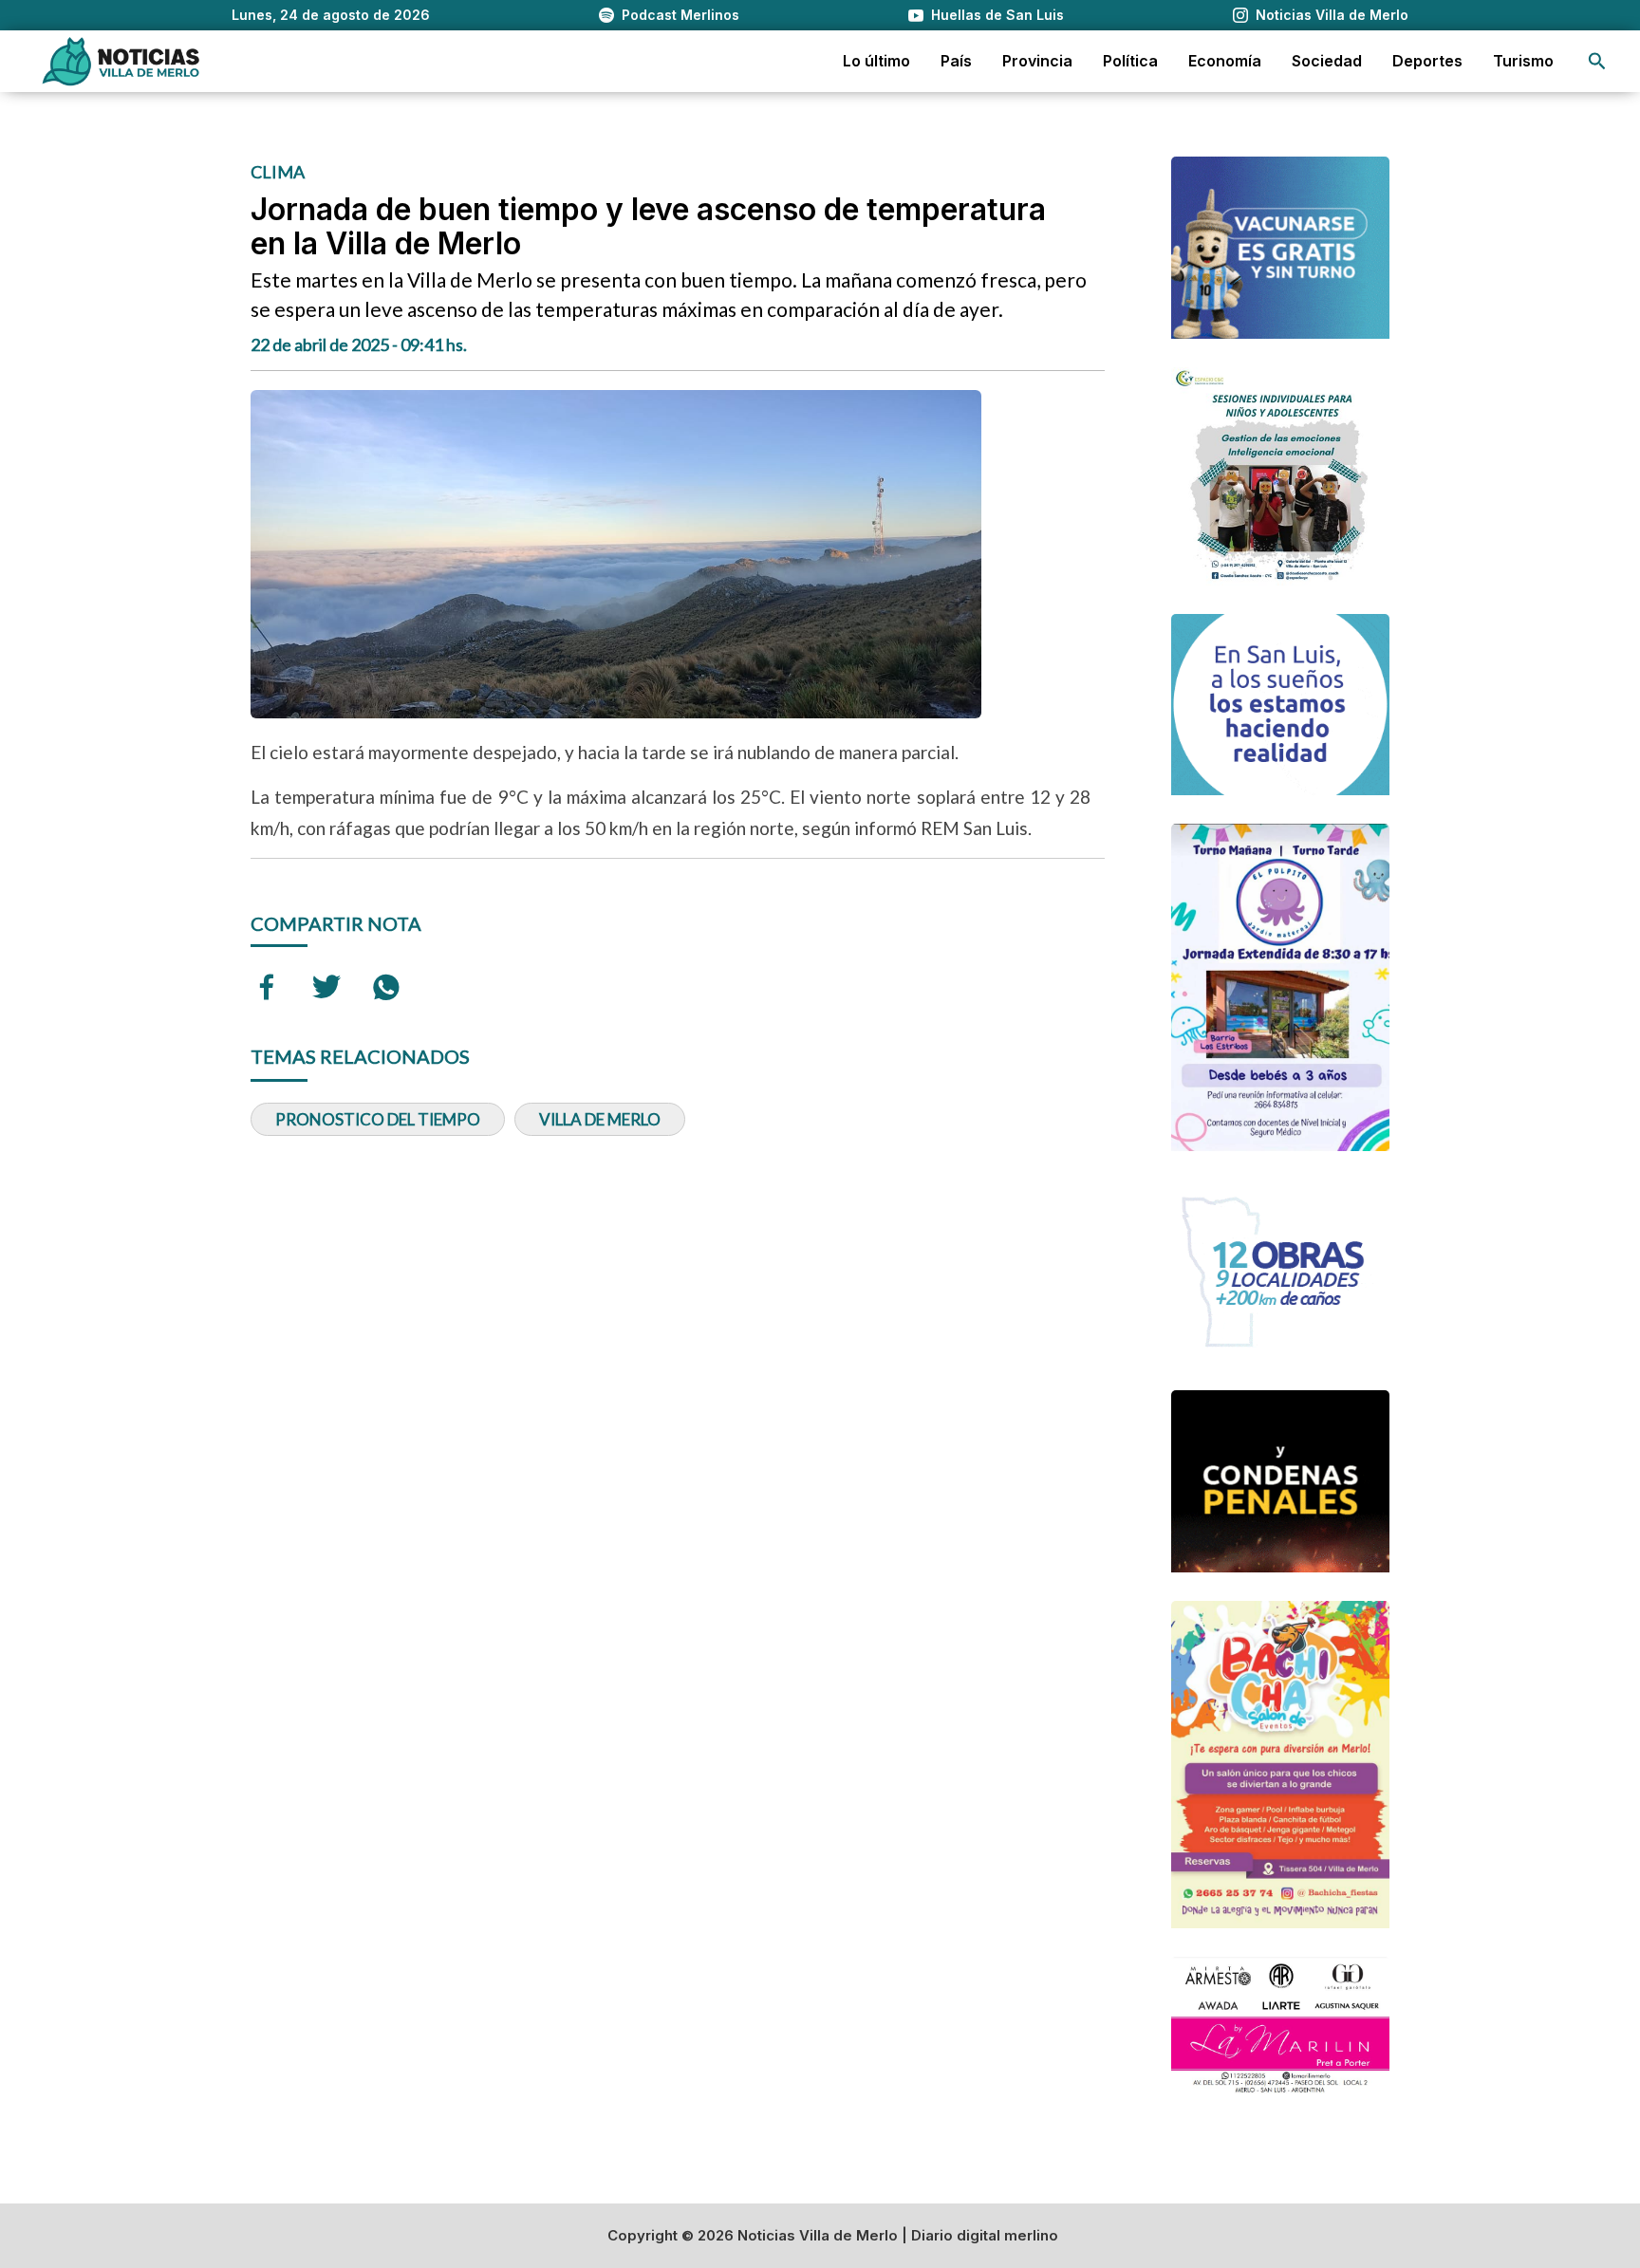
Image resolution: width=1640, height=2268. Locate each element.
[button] (1597, 61)
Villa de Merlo (600, 1119)
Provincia (1037, 61)
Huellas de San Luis (997, 15)
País (956, 61)
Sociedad (1327, 61)
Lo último (876, 61)
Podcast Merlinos (680, 15)
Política (1130, 61)
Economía (1225, 61)
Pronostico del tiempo (378, 1119)
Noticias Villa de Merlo (1332, 15)
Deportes (1427, 61)
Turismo (1523, 61)
